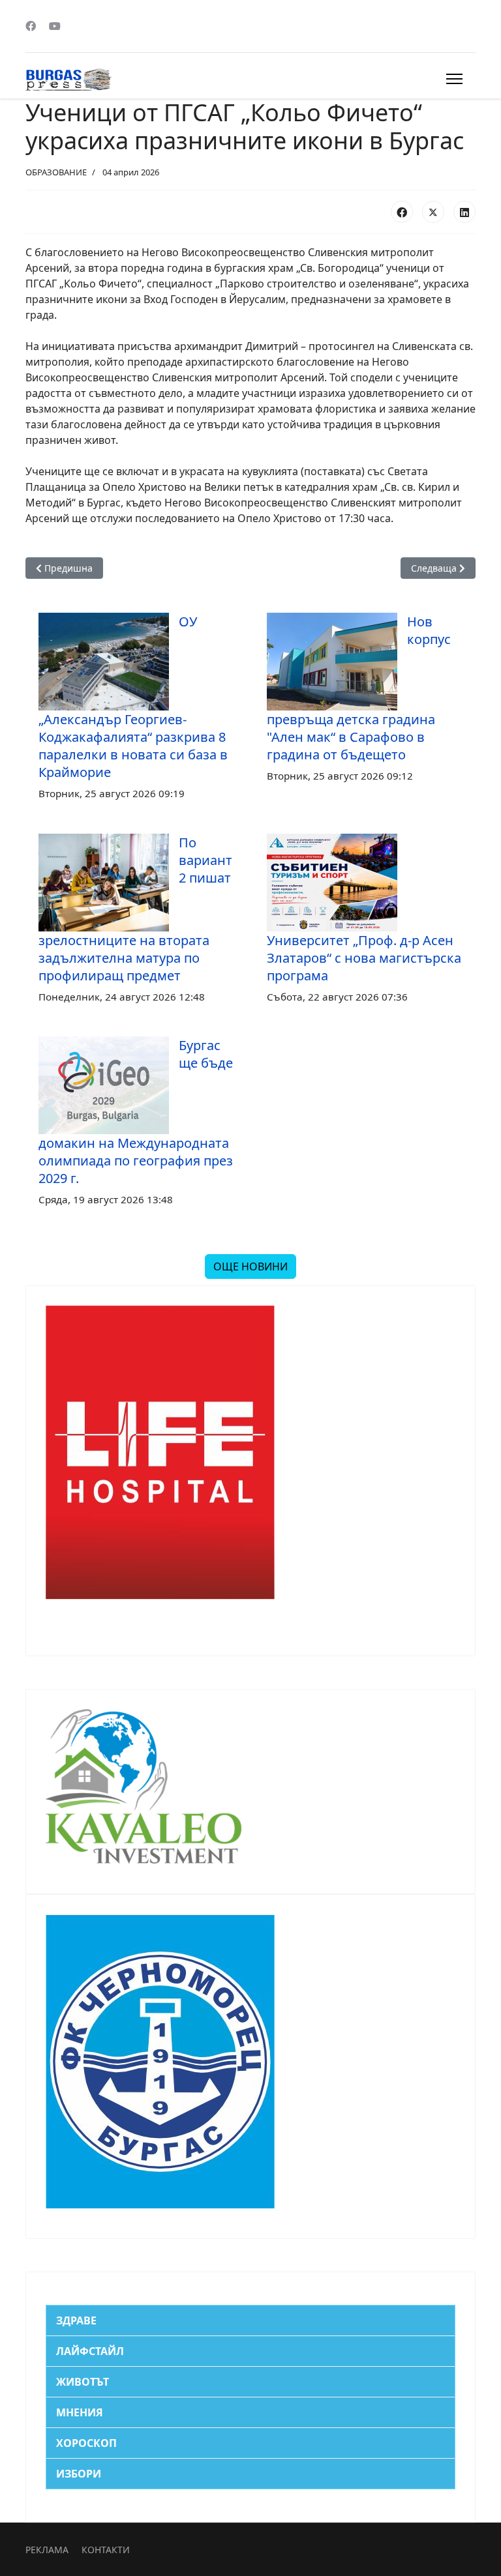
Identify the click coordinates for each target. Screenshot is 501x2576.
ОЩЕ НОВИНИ (250, 1266)
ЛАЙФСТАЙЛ (90, 2351)
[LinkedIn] (464, 212)
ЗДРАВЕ (76, 2320)
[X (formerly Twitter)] (433, 212)
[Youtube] (55, 26)
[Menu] (454, 79)
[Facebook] (31, 26)
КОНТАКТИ (106, 2550)
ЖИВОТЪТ (83, 2382)
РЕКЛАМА (47, 2550)
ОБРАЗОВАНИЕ (56, 172)
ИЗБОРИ (79, 2474)
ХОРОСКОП (86, 2443)
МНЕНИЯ (80, 2412)
